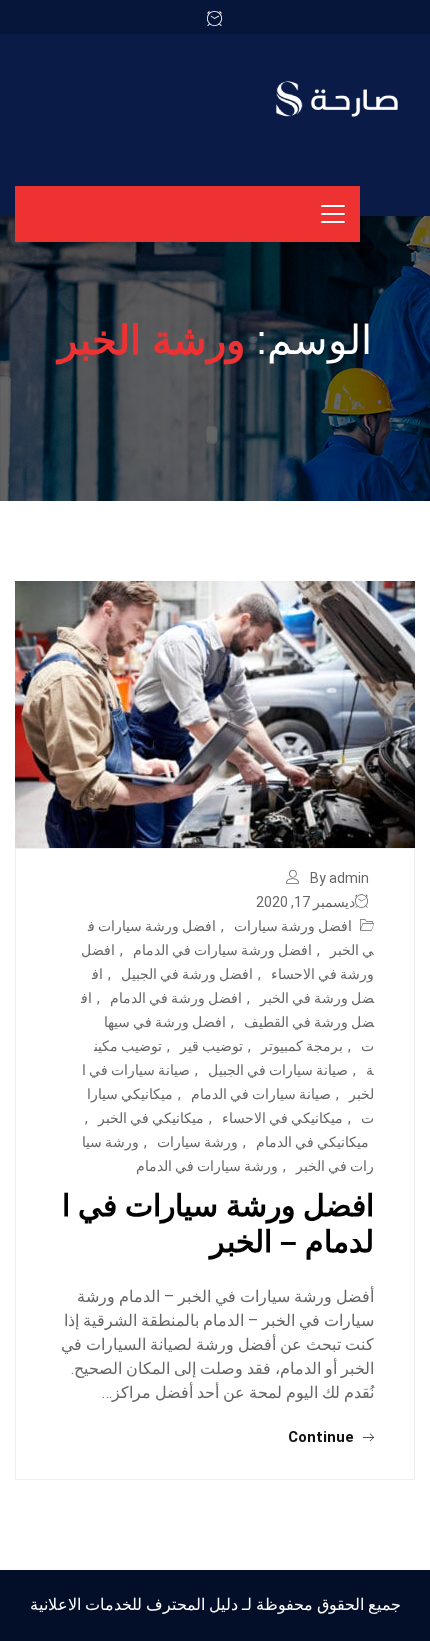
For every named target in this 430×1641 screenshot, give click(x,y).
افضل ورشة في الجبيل (187, 974)
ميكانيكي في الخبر (151, 1118)
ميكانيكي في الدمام (312, 1142)
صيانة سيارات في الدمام (261, 1094)
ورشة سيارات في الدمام (207, 1166)
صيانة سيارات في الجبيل (278, 1070)
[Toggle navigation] (333, 214)
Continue (323, 1437)
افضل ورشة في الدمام (176, 998)
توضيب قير (211, 1046)
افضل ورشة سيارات (293, 926)
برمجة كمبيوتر (302, 1046)
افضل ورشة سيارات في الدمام (222, 950)
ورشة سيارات (197, 1142)
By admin (339, 878)
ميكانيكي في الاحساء (282, 1118)
